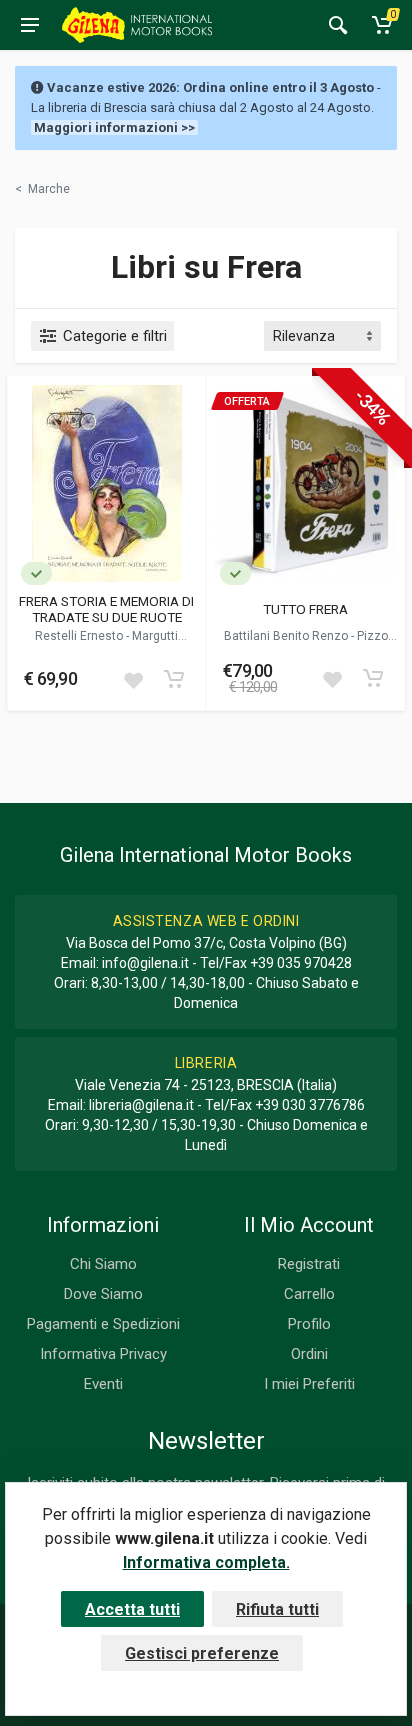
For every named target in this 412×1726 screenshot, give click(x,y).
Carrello (309, 1294)
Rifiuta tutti (277, 1609)
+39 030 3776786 (310, 1105)
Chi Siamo (103, 1264)
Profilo (309, 1324)
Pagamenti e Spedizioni (103, 1324)
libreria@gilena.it (141, 1105)
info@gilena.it (145, 963)
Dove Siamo (103, 1294)
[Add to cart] (174, 679)
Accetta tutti (132, 1609)
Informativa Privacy (103, 1354)
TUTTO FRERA (305, 609)
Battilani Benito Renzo (287, 636)
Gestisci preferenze (202, 1653)
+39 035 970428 (301, 963)
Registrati (309, 1264)
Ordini (309, 1354)
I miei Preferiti (309, 1384)
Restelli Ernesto (80, 636)
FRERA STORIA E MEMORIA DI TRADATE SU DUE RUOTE (106, 609)
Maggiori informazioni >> (114, 127)
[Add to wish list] (133, 679)
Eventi (103, 1384)
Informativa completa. (206, 1562)
